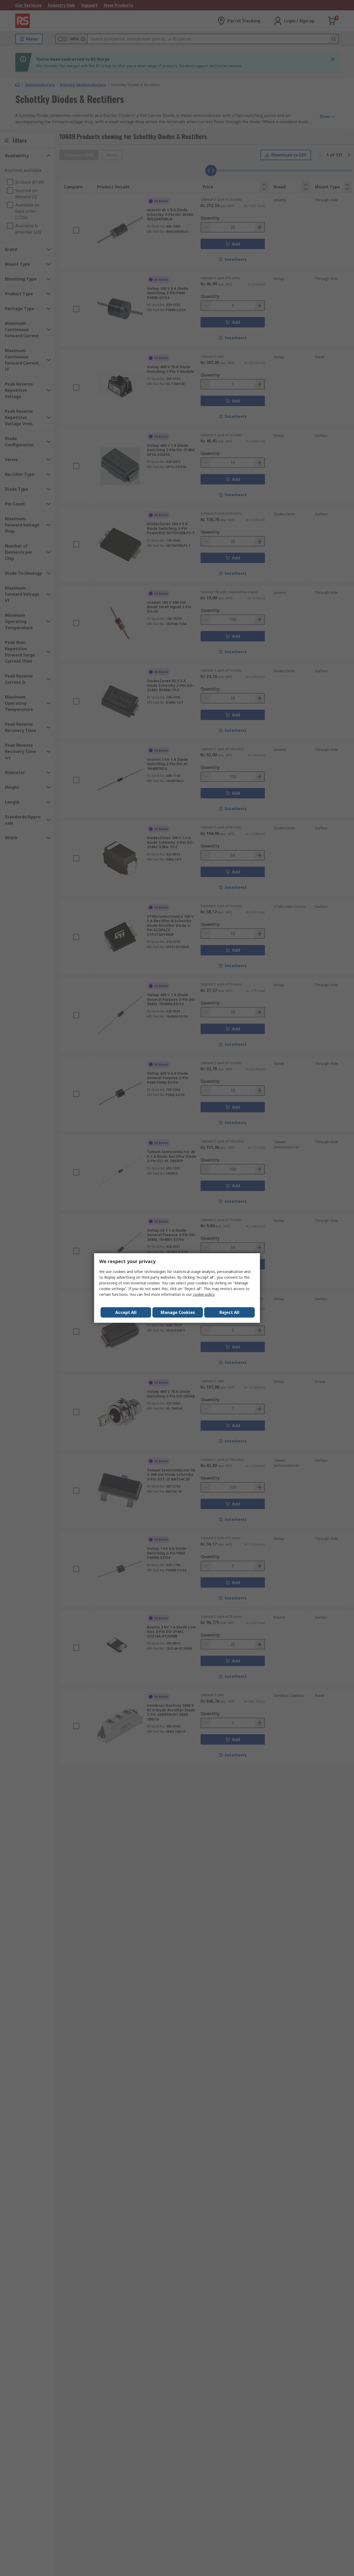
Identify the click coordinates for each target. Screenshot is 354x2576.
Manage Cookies (178, 1312)
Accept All (126, 1312)
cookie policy (204, 1294)
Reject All (229, 1312)
